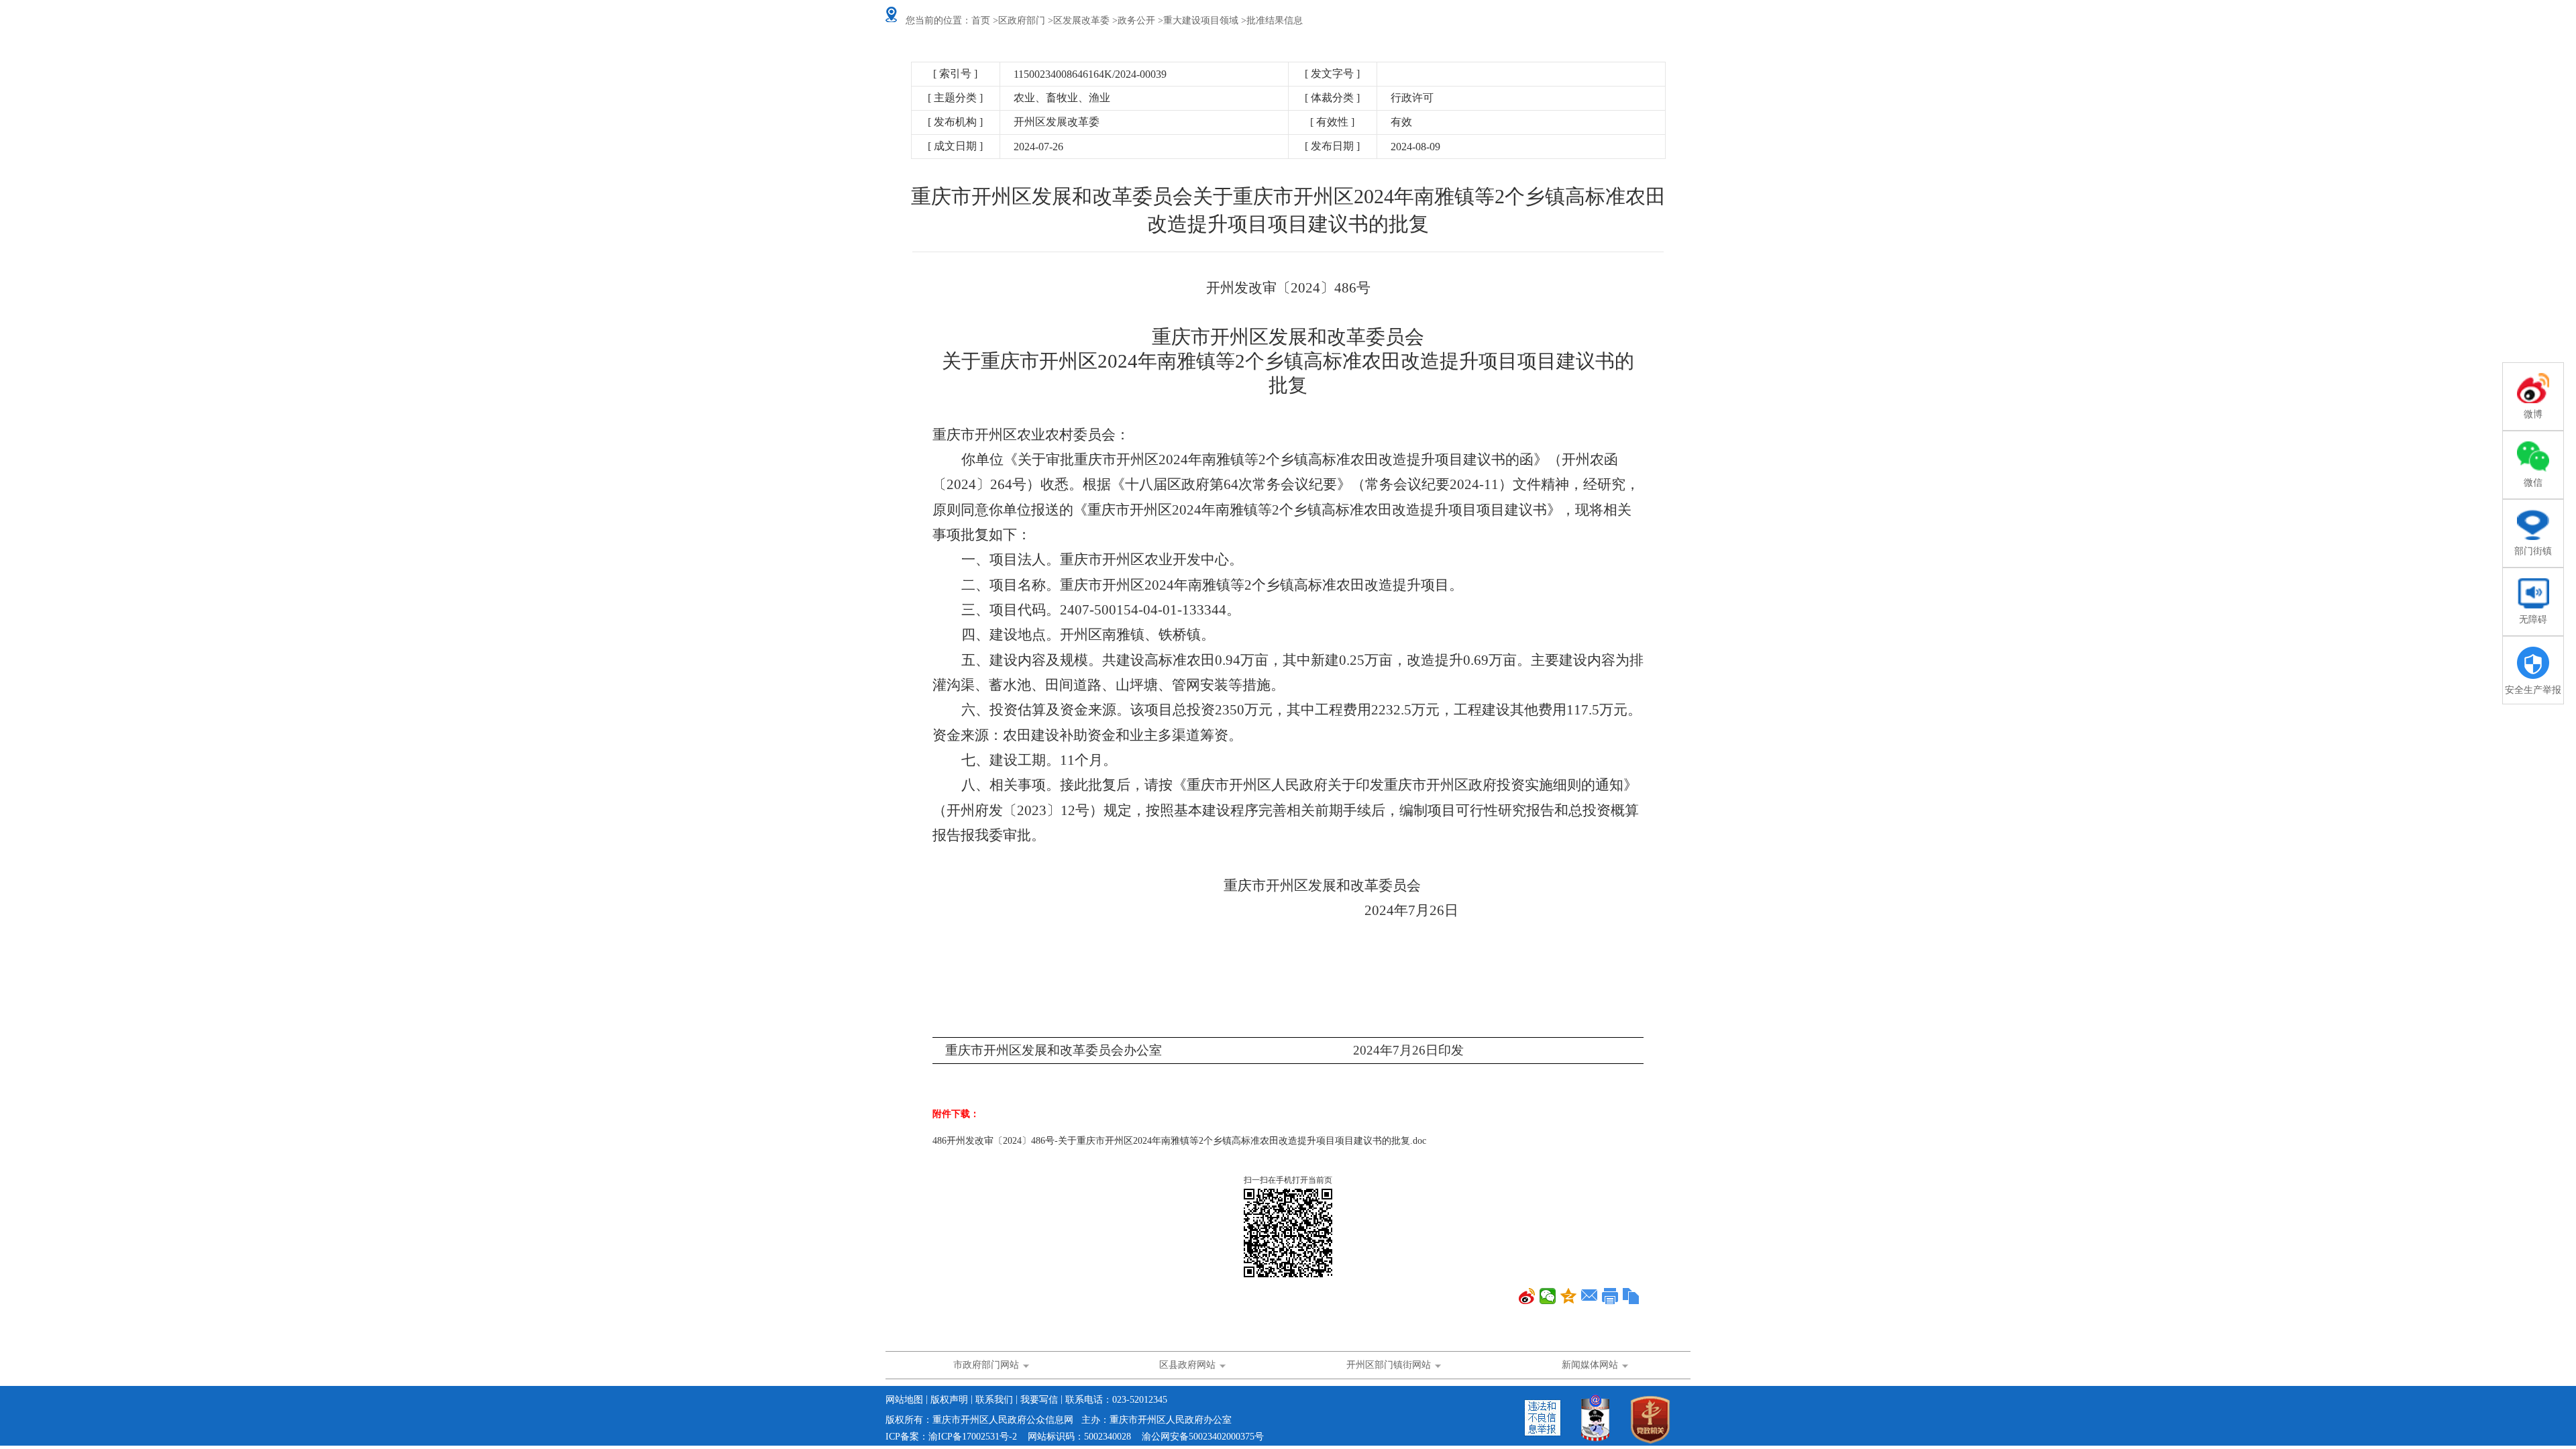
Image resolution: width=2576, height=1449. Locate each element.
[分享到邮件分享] (1590, 1296)
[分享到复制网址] (1631, 1296)
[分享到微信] (1548, 1296)
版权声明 (949, 1400)
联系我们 (994, 1400)
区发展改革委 (1081, 20)
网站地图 (904, 1400)
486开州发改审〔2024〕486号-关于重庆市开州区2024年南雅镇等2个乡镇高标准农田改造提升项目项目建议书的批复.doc (1179, 1141)
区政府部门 (1022, 20)
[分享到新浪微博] (1527, 1296)
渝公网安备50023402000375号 (1203, 1437)
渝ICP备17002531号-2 (973, 1437)
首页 (981, 20)
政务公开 (1136, 20)
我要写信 (1039, 1400)
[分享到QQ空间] (1569, 1296)
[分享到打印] (1610, 1296)
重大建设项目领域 (1201, 20)
